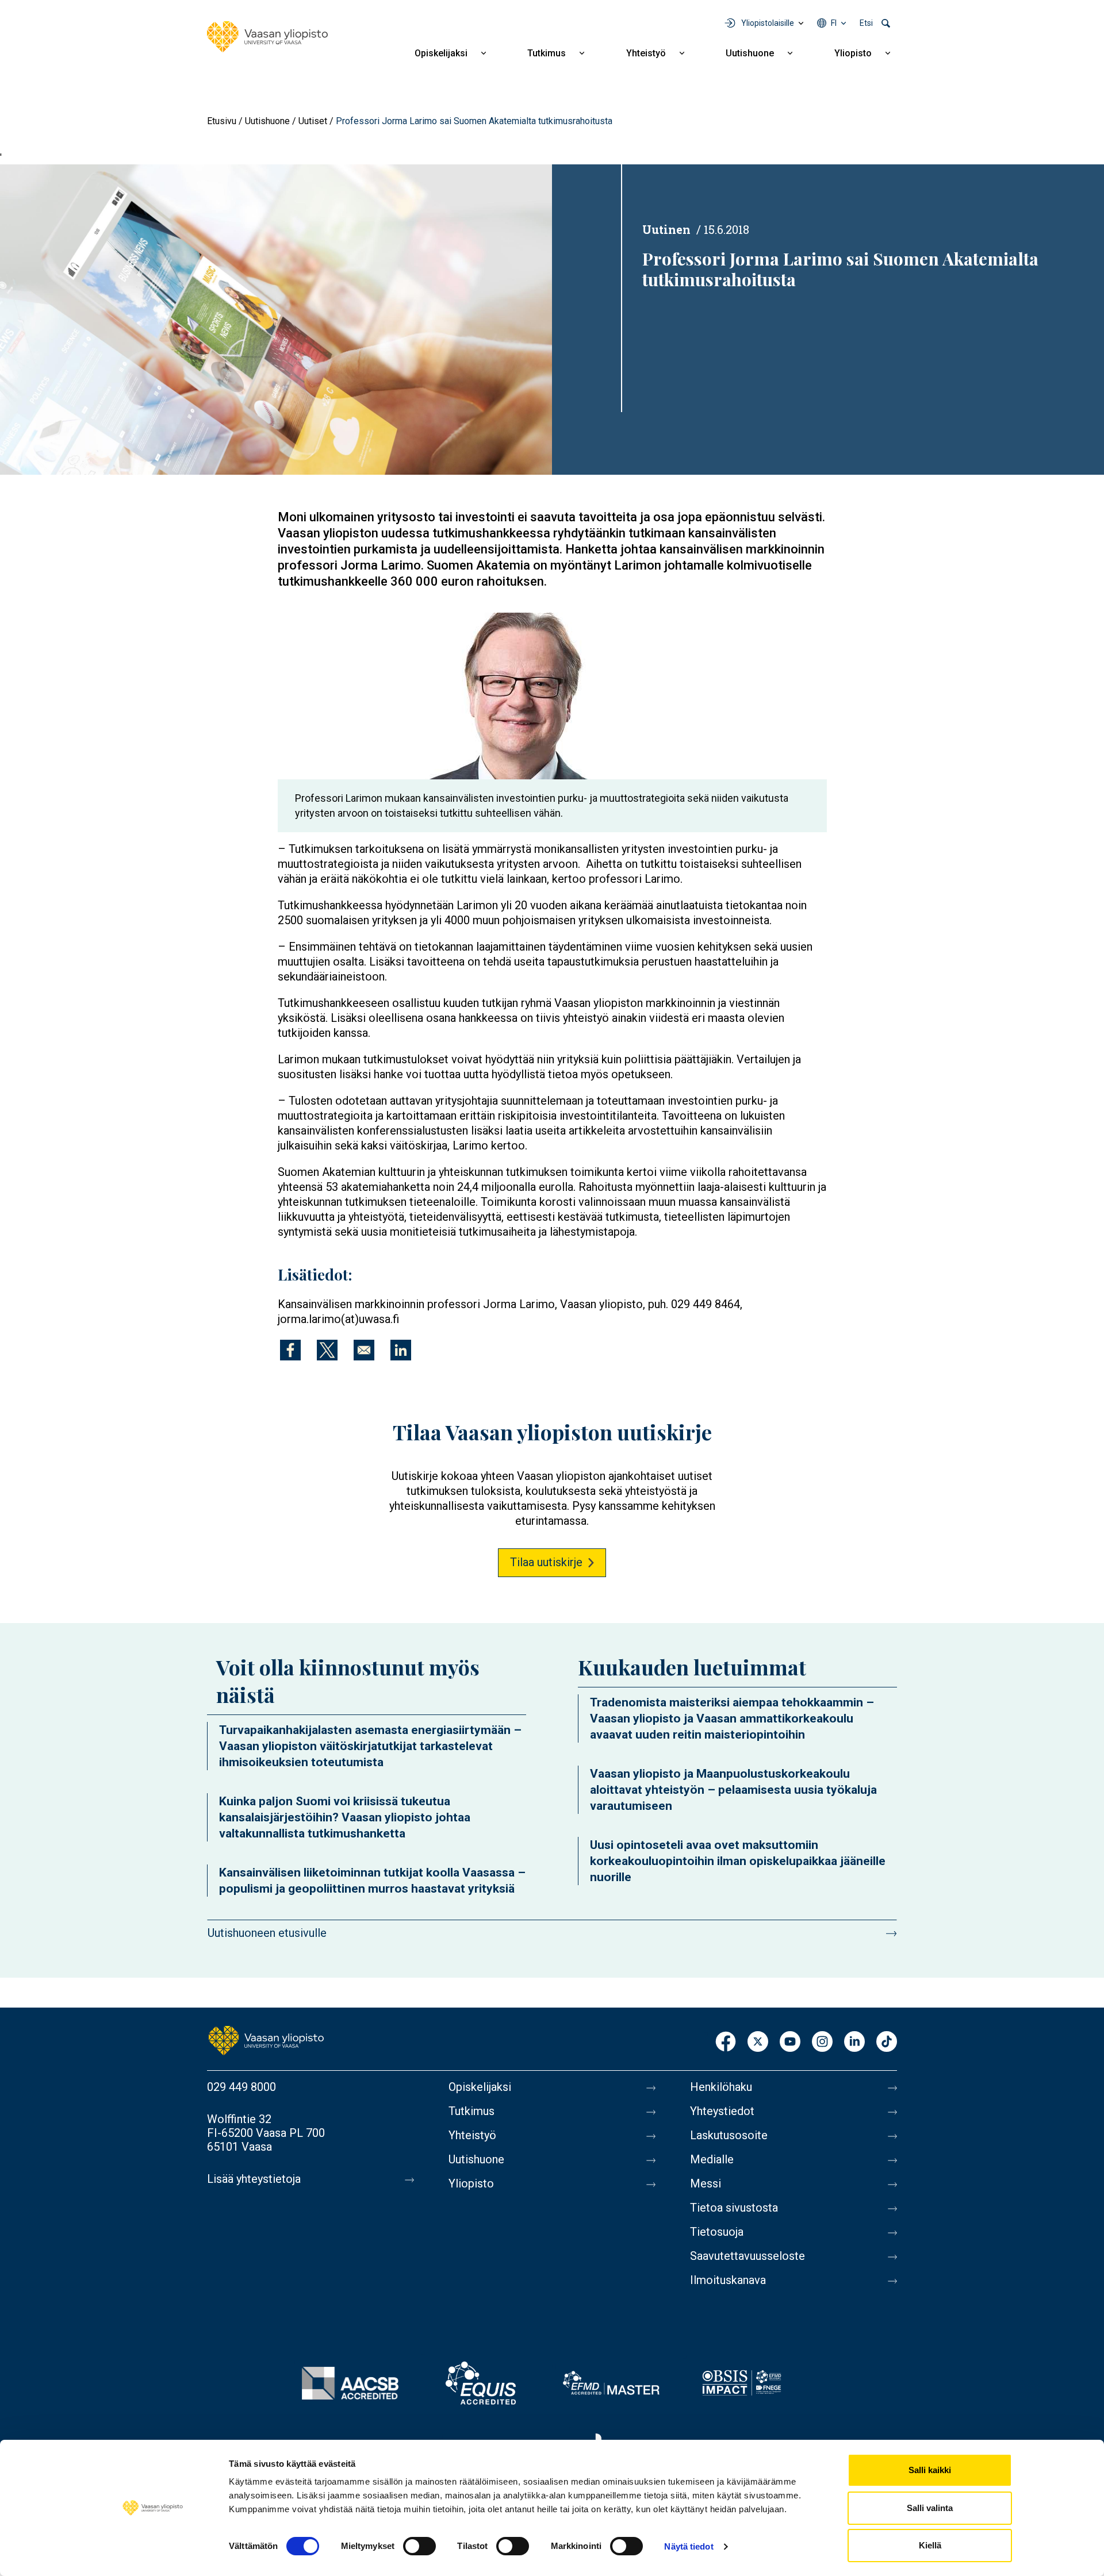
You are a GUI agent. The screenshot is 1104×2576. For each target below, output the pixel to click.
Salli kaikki (930, 2470)
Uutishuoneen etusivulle (267, 1933)
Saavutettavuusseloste (747, 2256)
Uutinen (666, 229)
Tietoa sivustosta (734, 2208)
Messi (706, 2183)
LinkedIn (854, 2042)
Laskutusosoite (729, 2135)
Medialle (712, 2159)
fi (834, 23)
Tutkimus (547, 53)
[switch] (419, 2546)
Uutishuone (750, 53)
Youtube (790, 2042)
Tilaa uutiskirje (546, 1562)
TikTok (887, 2042)
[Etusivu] (267, 37)
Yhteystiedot (722, 2111)
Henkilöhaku (721, 2087)
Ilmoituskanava (728, 2280)
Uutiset (313, 121)
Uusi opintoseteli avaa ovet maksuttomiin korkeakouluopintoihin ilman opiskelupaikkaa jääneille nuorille (738, 1861)
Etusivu (222, 121)
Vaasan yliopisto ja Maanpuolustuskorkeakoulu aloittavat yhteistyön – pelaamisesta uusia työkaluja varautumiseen (733, 1790)
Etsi (866, 23)
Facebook (726, 2042)
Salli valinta (930, 2508)
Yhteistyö (646, 53)
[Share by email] (364, 1350)
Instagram (822, 2042)
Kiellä (930, 2545)
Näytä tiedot (689, 2546)
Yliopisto (853, 53)
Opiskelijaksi (441, 53)
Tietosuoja (717, 2232)
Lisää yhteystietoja (254, 2179)
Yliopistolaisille (768, 23)
